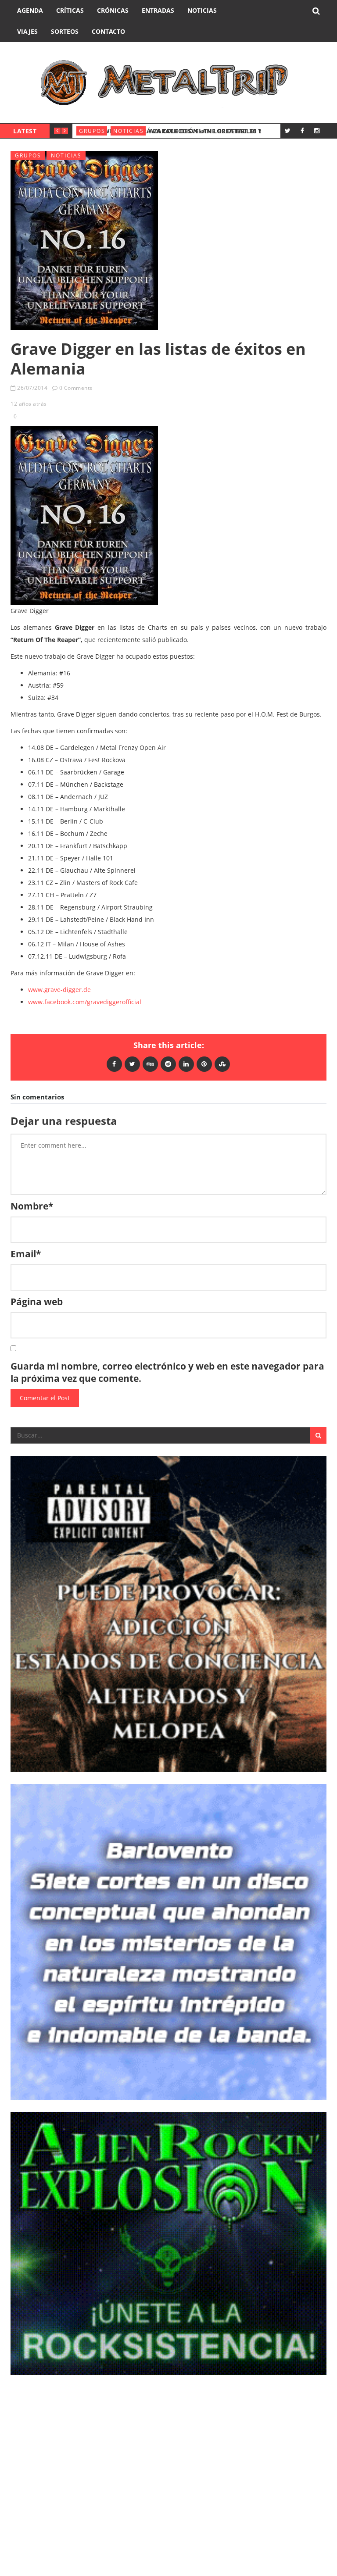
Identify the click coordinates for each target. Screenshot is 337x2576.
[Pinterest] (204, 1064)
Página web (37, 1302)
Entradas (158, 10)
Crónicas (113, 10)
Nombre (32, 1206)
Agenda (30, 10)
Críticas (70, 10)
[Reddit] (168, 1064)
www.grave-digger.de (59, 990)
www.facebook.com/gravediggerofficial (85, 1002)
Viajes (27, 31)
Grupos (92, 131)
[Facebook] (302, 130)
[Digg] (150, 1064)
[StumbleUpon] (222, 1064)
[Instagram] (317, 130)
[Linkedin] (186, 1064)
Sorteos (65, 31)
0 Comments (76, 388)
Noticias (202, 10)
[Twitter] (288, 130)
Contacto (108, 31)
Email (26, 1254)
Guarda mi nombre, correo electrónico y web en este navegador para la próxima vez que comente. (167, 1372)
